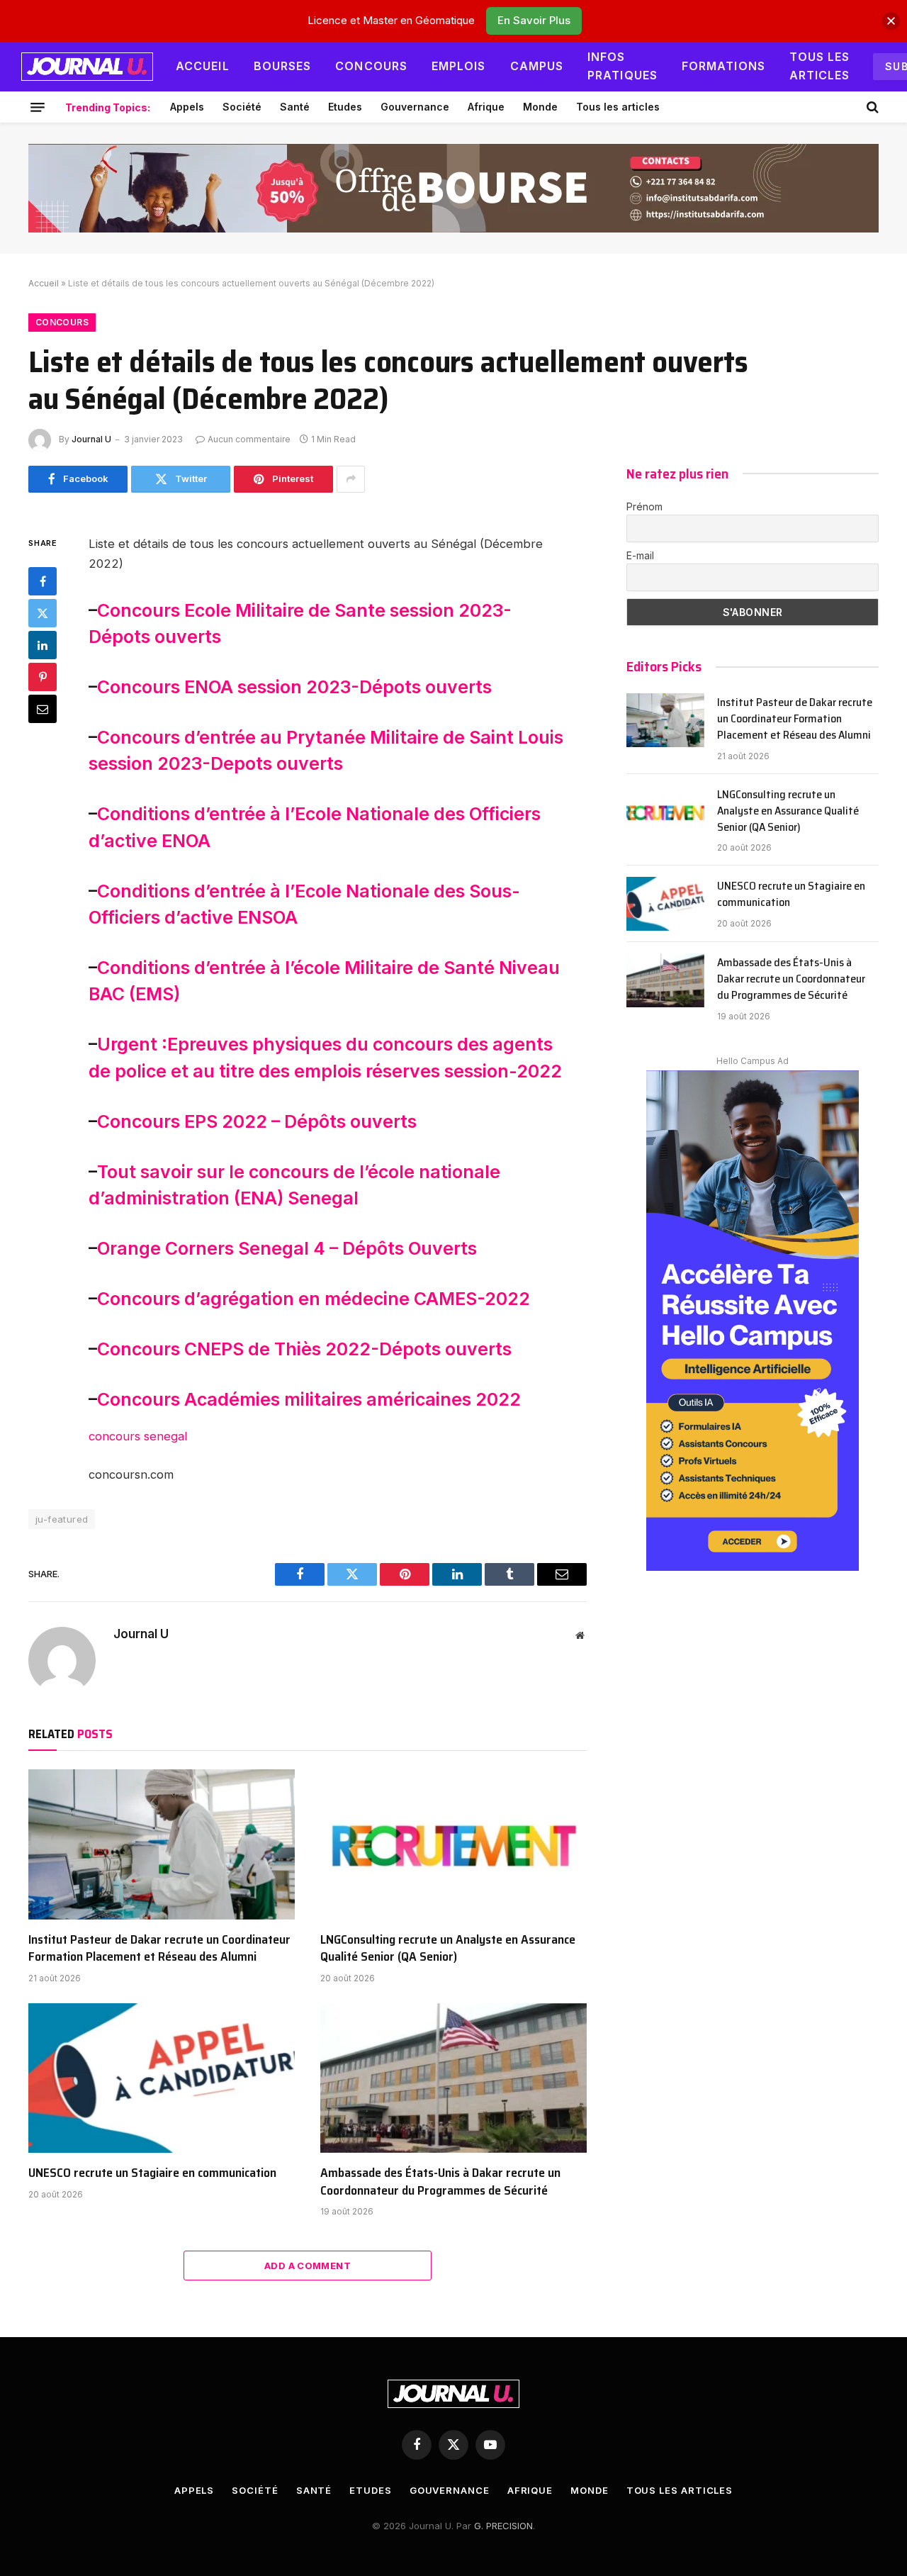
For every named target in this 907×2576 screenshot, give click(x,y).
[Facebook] (43, 581)
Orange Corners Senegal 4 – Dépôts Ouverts (287, 1248)
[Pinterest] (43, 676)
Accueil (203, 66)
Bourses (283, 66)
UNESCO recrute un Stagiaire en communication (152, 2173)
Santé (295, 107)
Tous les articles (820, 66)
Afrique (486, 107)
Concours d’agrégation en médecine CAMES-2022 (314, 1299)
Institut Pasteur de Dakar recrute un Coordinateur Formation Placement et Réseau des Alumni (159, 1948)
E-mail (640, 555)
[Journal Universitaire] (87, 67)
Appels (187, 107)
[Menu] (38, 107)
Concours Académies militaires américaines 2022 (309, 1399)
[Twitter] (43, 612)
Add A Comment (308, 2266)
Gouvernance (415, 107)
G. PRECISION (503, 2526)
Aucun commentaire (249, 439)
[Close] (891, 21)
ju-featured (62, 1519)
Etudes (345, 107)
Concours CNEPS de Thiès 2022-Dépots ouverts (304, 1349)
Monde (540, 107)
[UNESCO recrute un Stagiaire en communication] (162, 2078)
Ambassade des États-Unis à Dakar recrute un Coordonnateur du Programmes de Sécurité (440, 2182)
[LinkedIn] (43, 644)
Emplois (459, 66)
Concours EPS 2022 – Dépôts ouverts (257, 1121)
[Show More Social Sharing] (351, 479)
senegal (165, 1436)
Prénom (644, 506)
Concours (371, 66)
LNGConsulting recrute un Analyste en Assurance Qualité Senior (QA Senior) (448, 1948)
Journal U (91, 439)
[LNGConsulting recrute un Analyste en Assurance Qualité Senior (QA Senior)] (453, 1844)
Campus (537, 66)
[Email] (43, 708)
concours (114, 1436)
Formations (723, 66)
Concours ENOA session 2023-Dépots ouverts (294, 687)
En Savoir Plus (534, 20)
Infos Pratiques (622, 66)
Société (242, 107)
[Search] (871, 107)
